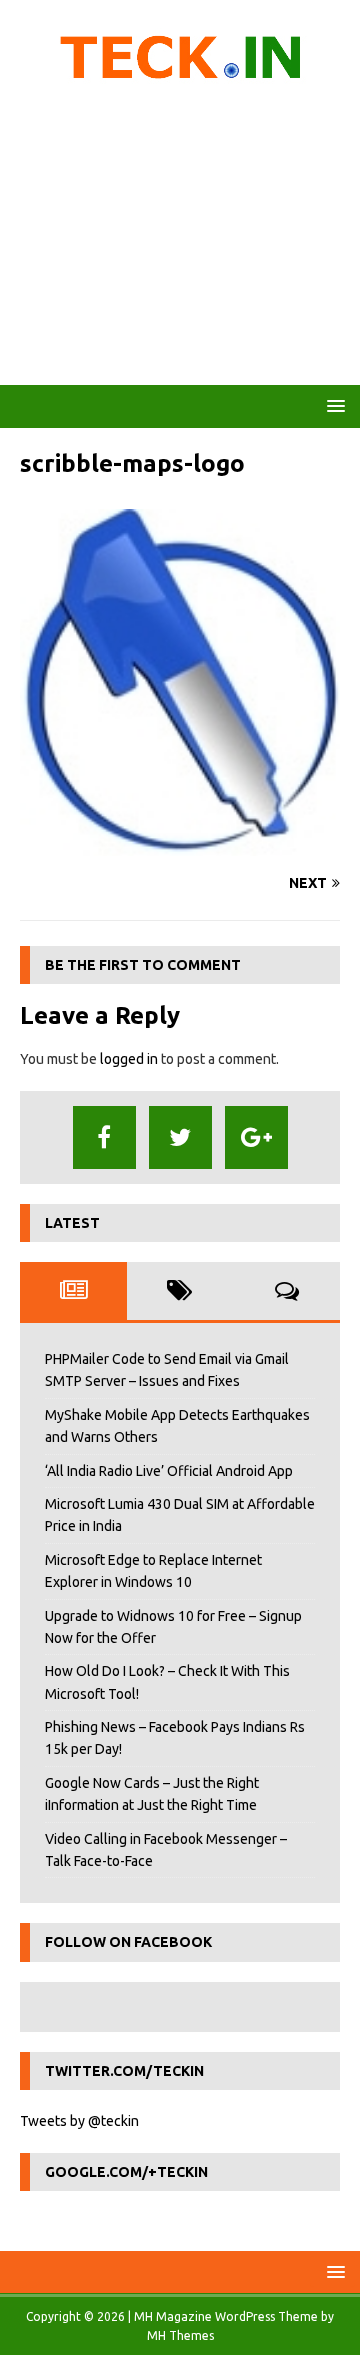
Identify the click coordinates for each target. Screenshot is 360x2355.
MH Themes (180, 2335)
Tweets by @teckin (79, 2121)
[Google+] (256, 1137)
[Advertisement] (180, 240)
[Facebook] (104, 1137)
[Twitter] (180, 1137)
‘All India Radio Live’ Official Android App (169, 1471)
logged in (129, 1059)
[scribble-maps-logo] (180, 845)
